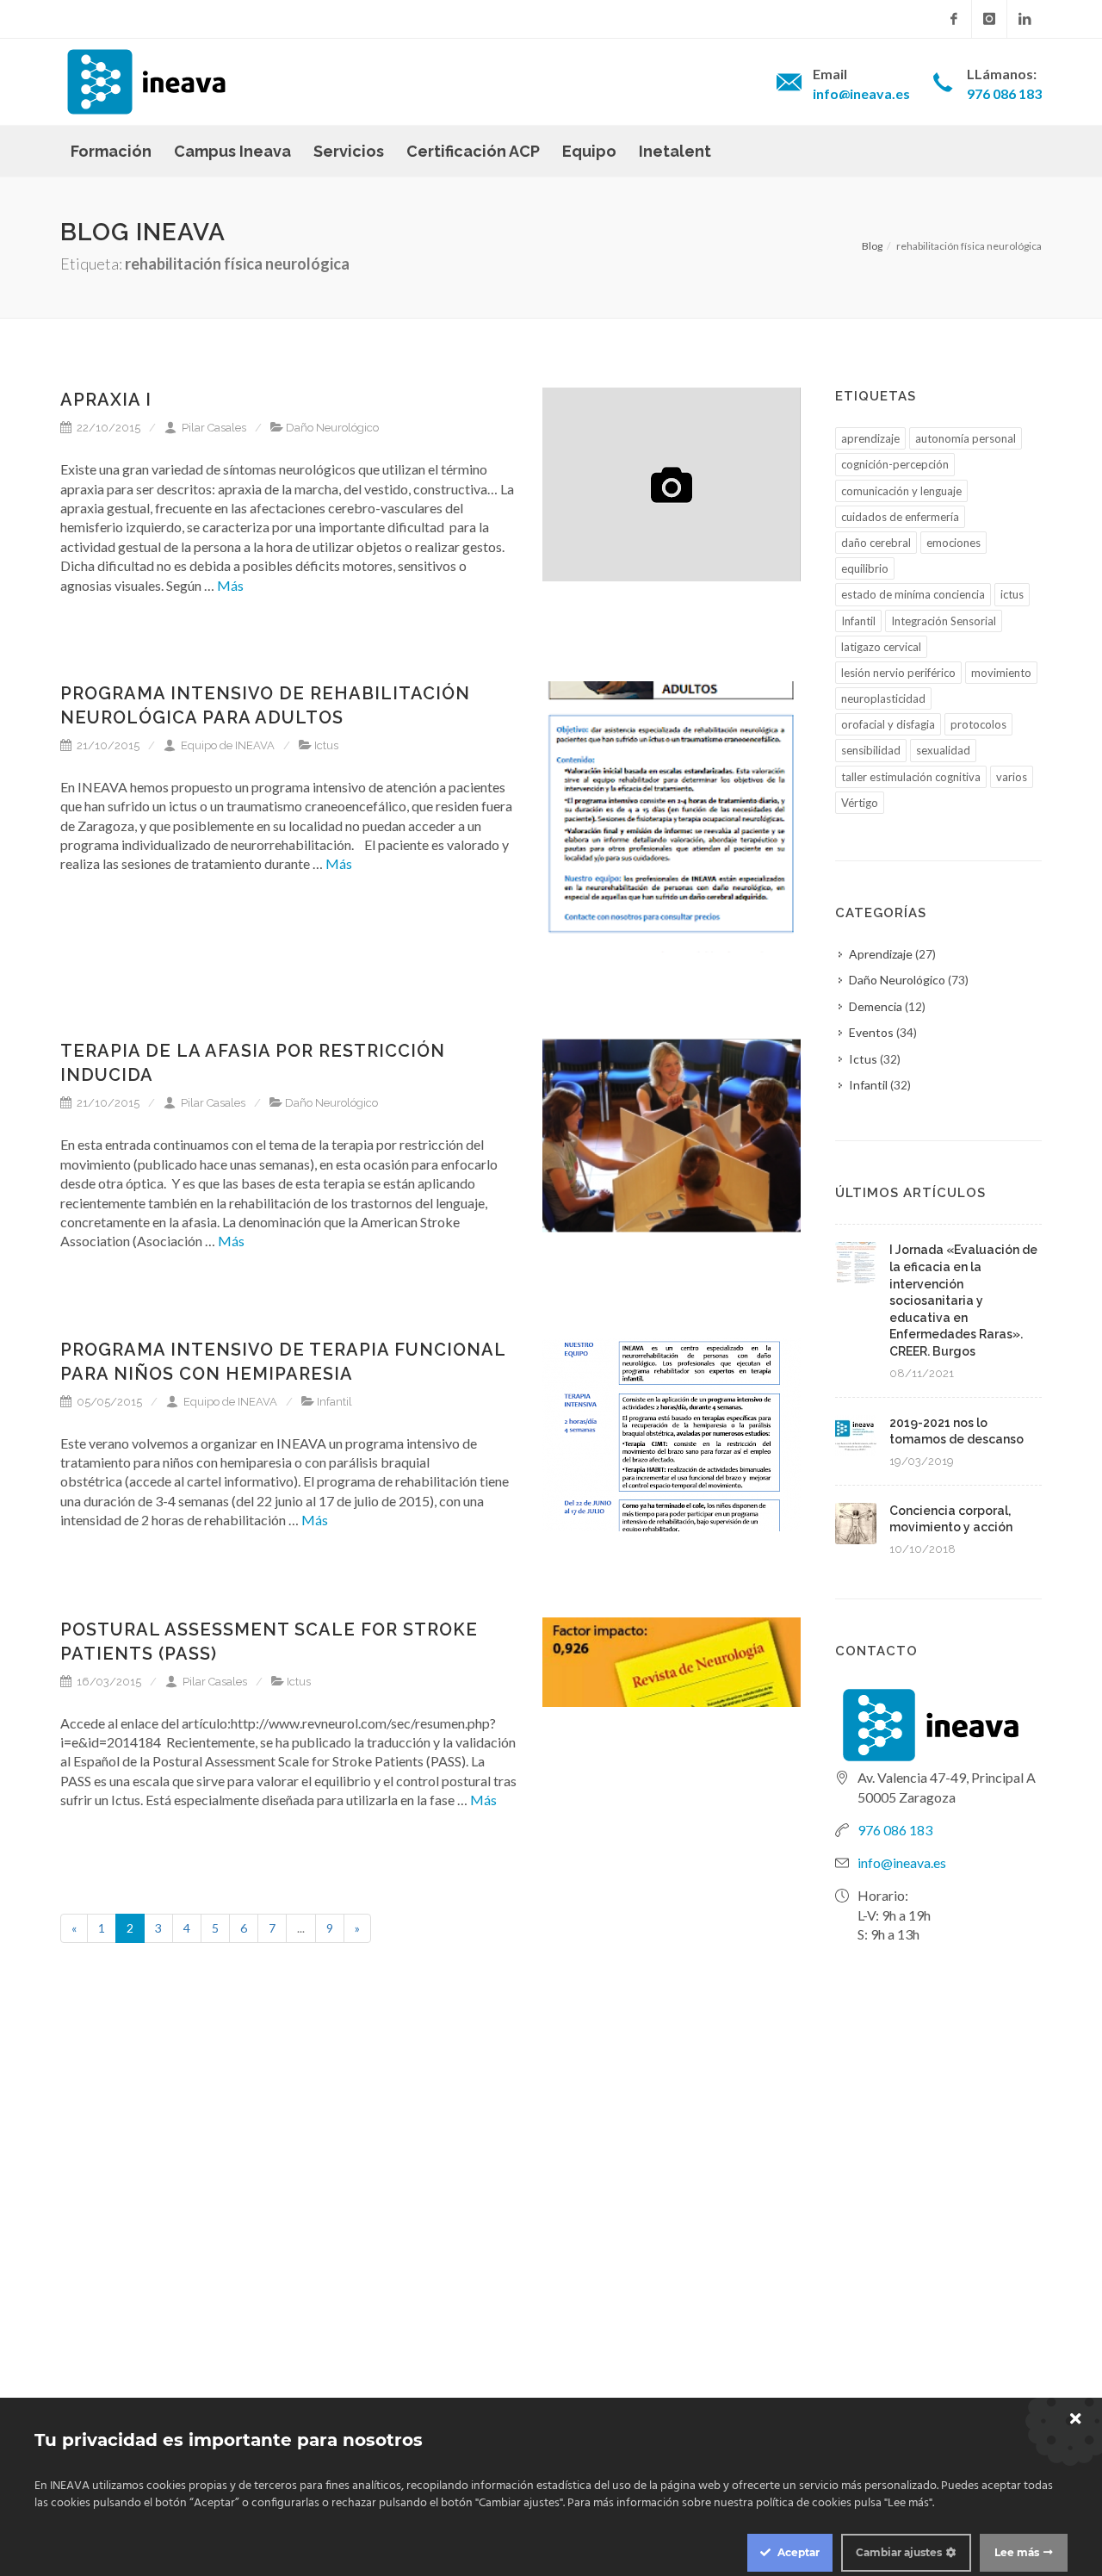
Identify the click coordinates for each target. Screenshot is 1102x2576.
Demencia (876, 1006)
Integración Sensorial (944, 621)
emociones (953, 543)
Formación (111, 151)
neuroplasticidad (883, 698)
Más (229, 585)
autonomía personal (966, 438)
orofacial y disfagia (888, 724)
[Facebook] (954, 19)
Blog (872, 246)
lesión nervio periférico (898, 673)
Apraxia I (106, 400)
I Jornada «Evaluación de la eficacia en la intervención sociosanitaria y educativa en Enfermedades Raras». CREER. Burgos (963, 1300)
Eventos (871, 1032)
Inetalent (675, 151)
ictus (1012, 594)
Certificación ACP (473, 151)
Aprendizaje (881, 954)
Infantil (334, 1402)
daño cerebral (876, 543)
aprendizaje (870, 438)
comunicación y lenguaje (901, 491)
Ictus (326, 745)
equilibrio (865, 568)
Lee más (1017, 2552)
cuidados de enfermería (900, 517)
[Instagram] (989, 19)
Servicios (349, 151)
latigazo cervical (881, 647)
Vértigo (860, 803)
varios (1012, 777)
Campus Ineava (232, 151)
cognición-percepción (895, 464)
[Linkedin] (1025, 19)
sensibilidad (871, 750)
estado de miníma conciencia (913, 594)
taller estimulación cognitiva (911, 777)
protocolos (978, 724)
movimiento (1001, 673)
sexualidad (943, 750)
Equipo (589, 151)
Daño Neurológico (332, 428)
